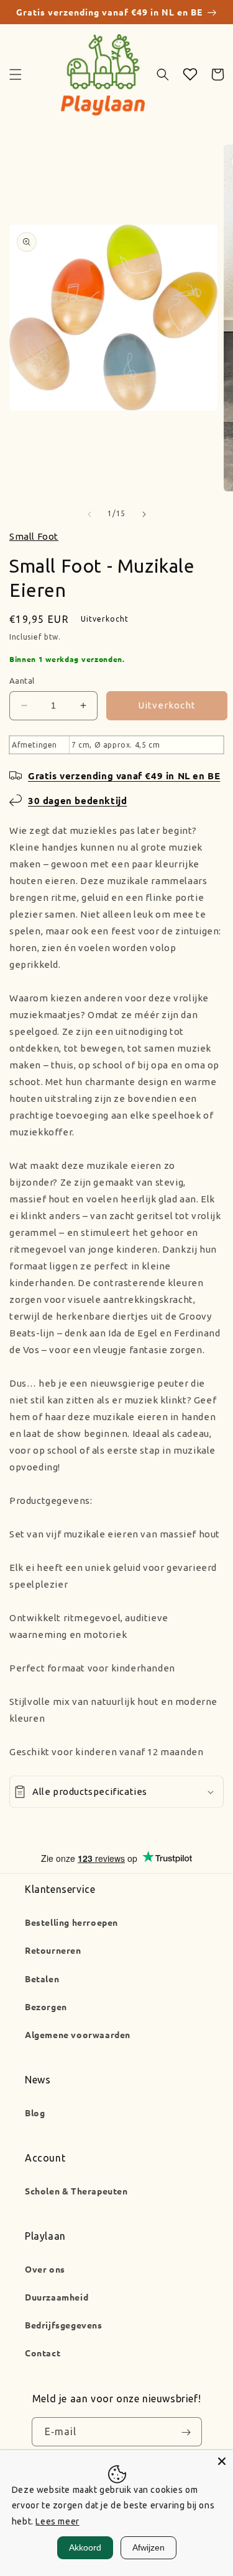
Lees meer (57, 2521)
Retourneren (53, 1950)
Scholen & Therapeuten (76, 2191)
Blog (35, 2113)
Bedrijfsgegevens (64, 2325)
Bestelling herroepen (71, 1922)
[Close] (222, 2461)
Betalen (42, 1979)
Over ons (45, 2269)
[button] (16, 74)
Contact (43, 2353)
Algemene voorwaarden (78, 2034)
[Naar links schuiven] (89, 514)
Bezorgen (46, 2006)
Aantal (22, 681)
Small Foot (34, 536)
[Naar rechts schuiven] (144, 514)
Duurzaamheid (57, 2297)
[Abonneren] (186, 2432)
